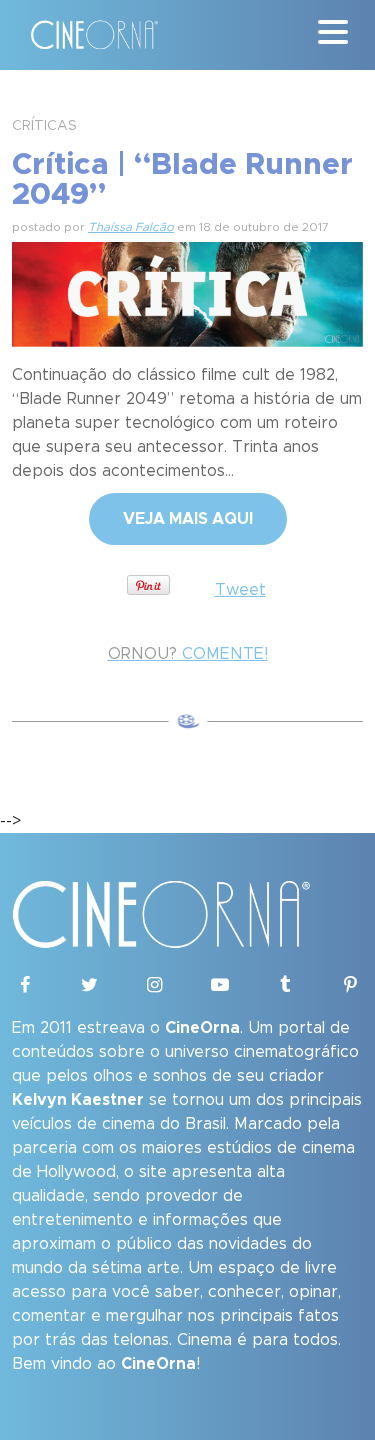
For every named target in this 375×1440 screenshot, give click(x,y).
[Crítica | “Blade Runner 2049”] (187, 292)
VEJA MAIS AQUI (188, 519)
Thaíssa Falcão (131, 227)
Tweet (240, 590)
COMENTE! (188, 654)
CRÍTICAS (44, 126)
